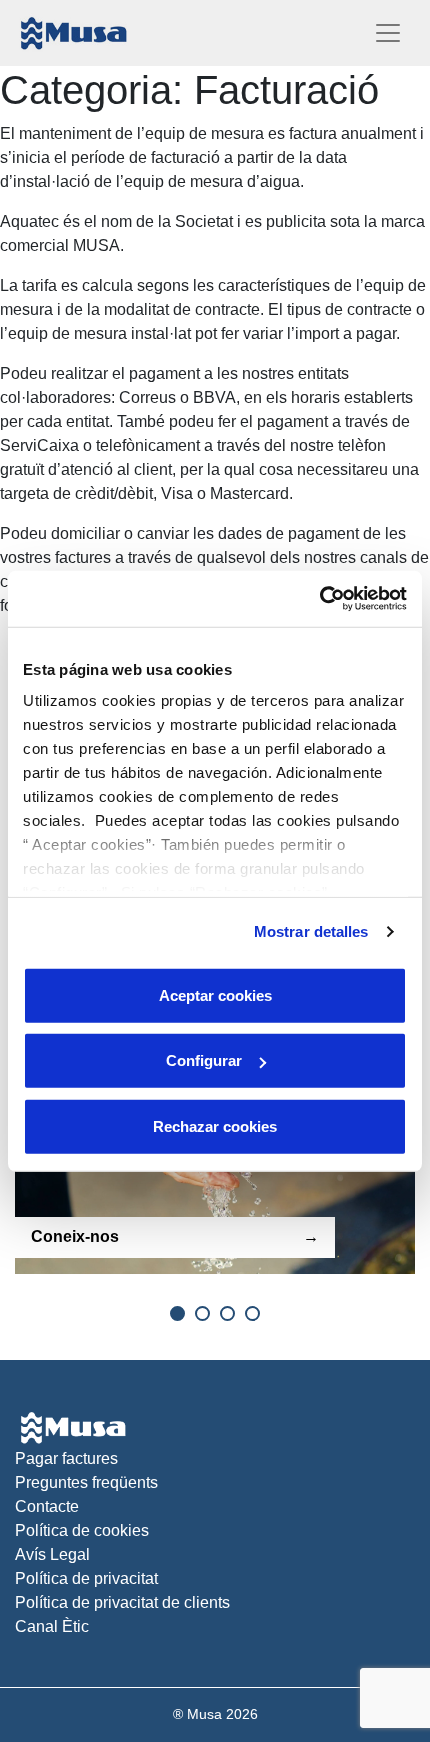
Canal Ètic (52, 1626)
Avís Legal (52, 1554)
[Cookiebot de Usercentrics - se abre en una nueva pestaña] (319, 599)
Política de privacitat (86, 1578)
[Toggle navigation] (388, 33)
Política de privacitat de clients (122, 1602)
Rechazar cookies (215, 1125)
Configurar (204, 1060)
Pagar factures (66, 1458)
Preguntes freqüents (86, 1482)
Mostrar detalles (311, 931)
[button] (177, 1313)
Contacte (47, 1506)
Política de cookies (82, 1530)
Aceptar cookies (215, 994)
